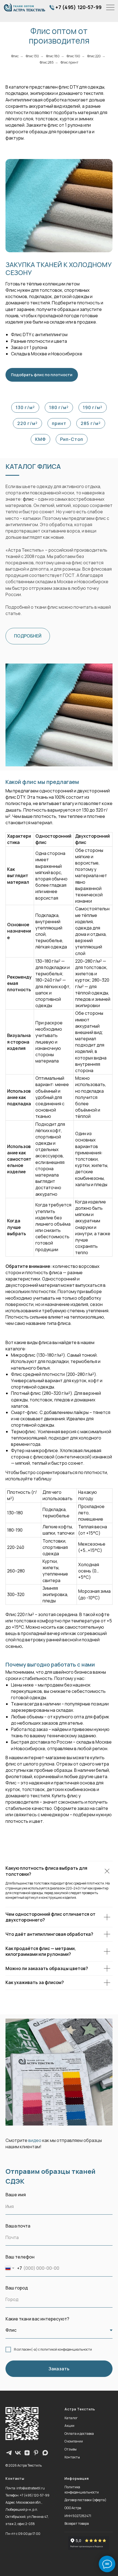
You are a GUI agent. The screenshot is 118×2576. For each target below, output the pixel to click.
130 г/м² (25, 407)
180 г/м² (59, 407)
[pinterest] (36, 2453)
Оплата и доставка (79, 2434)
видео (35, 2140)
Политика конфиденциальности (82, 2490)
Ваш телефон (20, 2257)
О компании (74, 2441)
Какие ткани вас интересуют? (37, 2319)
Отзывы (71, 2449)
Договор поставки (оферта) (85, 2500)
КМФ (40, 439)
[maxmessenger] (45, 2453)
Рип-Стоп (72, 439)
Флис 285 (47, 62)
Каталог (71, 2418)
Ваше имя (16, 2195)
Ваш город (17, 2288)
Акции (69, 2426)
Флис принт (70, 62)
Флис (15, 56)
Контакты (72, 2457)
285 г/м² (91, 423)
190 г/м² (93, 407)
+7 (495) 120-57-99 (78, 7)
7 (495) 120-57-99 (36, 2495)
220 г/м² (27, 423)
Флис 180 (53, 56)
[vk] (18, 2453)
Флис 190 (73, 56)
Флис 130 (32, 56)
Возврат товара (77, 2523)
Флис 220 (94, 56)
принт (59, 423)
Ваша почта (18, 2226)
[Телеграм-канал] (9, 2453)
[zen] (27, 2453)
